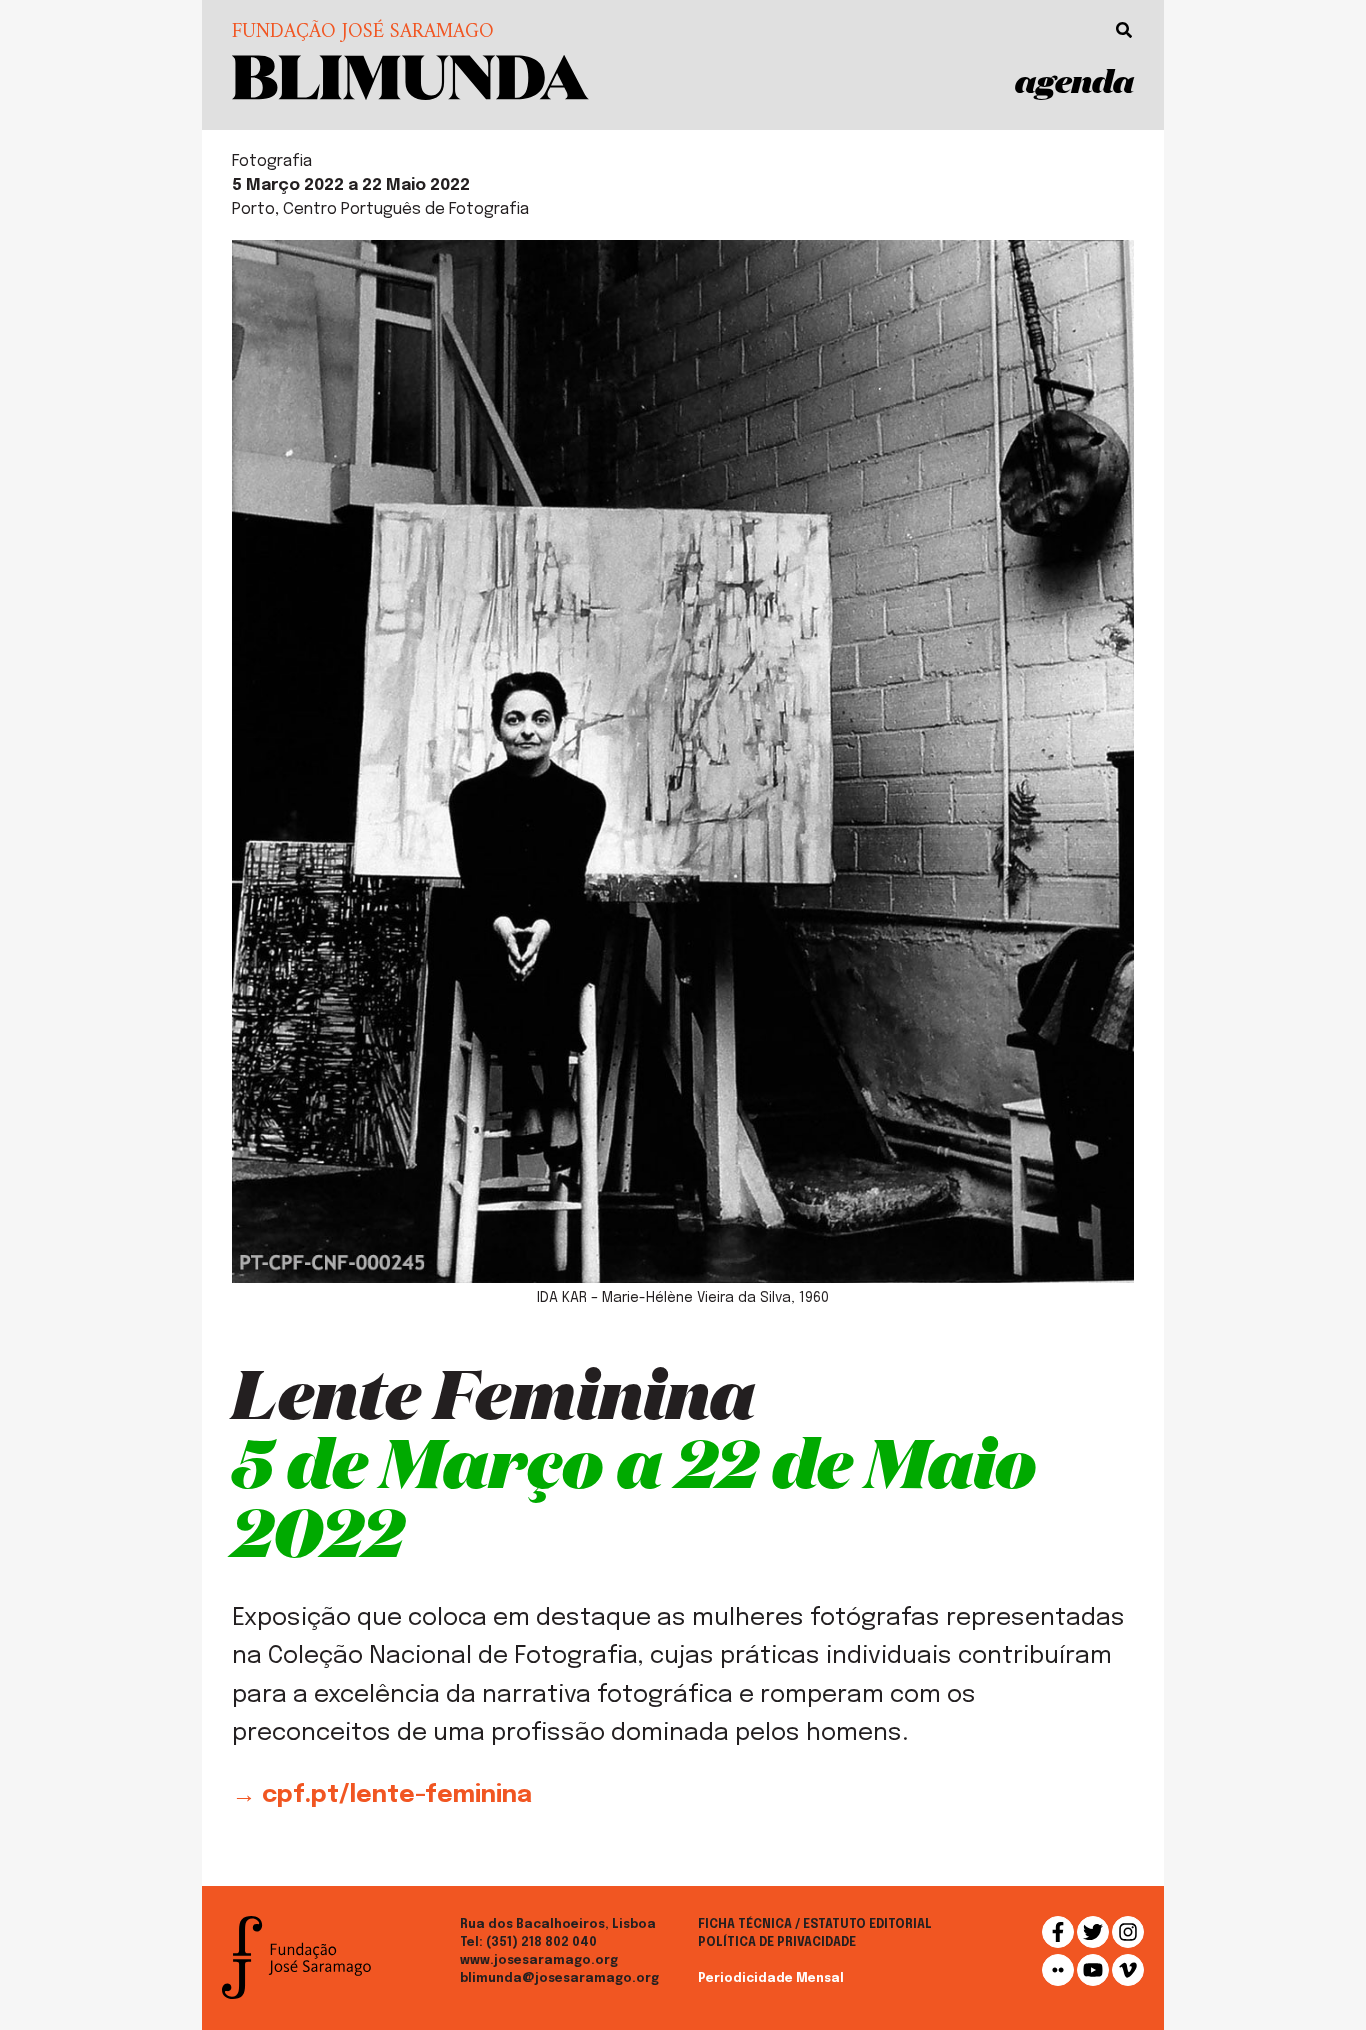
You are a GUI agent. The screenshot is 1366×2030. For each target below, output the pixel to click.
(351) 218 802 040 (541, 1943)
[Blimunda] (410, 75)
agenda (1074, 80)
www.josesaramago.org (539, 1961)
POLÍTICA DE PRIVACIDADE (777, 1943)
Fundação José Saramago (363, 33)
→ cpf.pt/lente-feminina (382, 1795)
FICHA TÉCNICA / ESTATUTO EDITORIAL (815, 1925)
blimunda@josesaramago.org (559, 1979)
